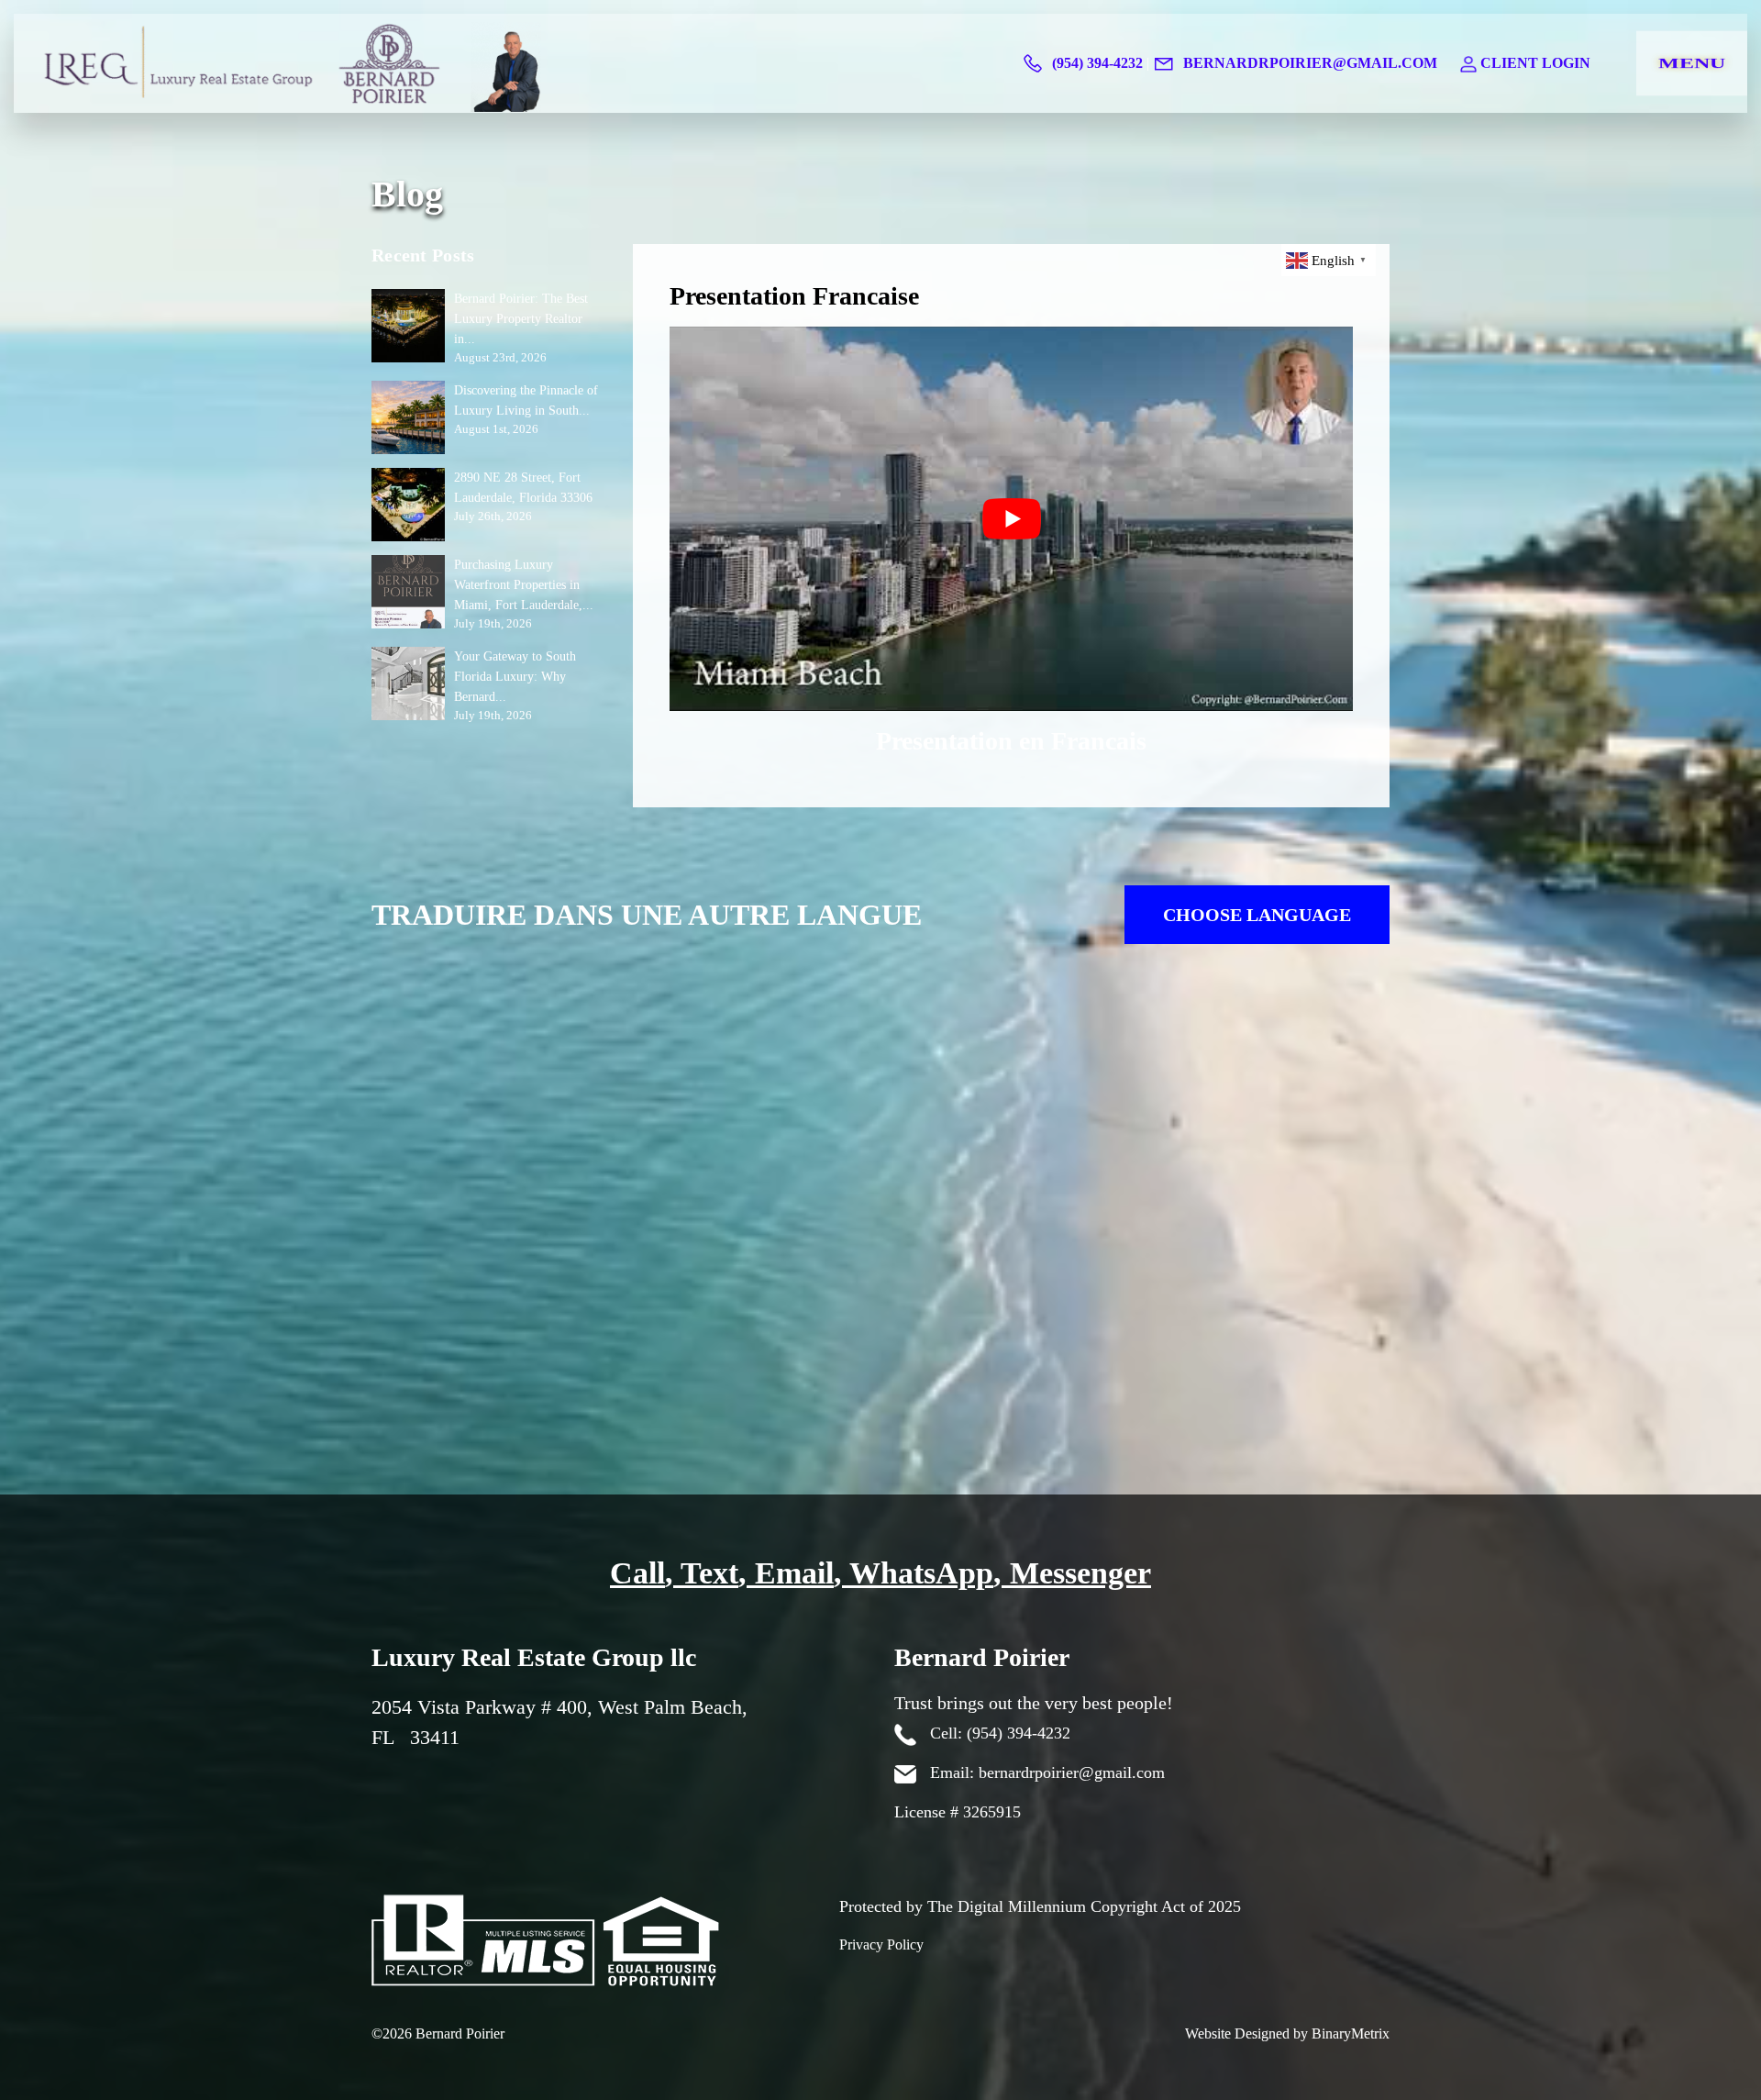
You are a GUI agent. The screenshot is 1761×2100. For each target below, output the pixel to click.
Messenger (1080, 1573)
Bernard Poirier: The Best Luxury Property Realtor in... (521, 319)
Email (794, 1573)
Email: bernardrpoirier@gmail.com (1045, 1772)
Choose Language (1257, 915)
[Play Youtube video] (1011, 519)
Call (637, 1573)
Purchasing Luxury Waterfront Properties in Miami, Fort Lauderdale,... (524, 585)
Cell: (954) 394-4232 (998, 1733)
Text (709, 1573)
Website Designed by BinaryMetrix (1287, 2033)
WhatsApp (921, 1573)
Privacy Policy (881, 1944)
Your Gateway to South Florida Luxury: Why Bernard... (515, 677)
